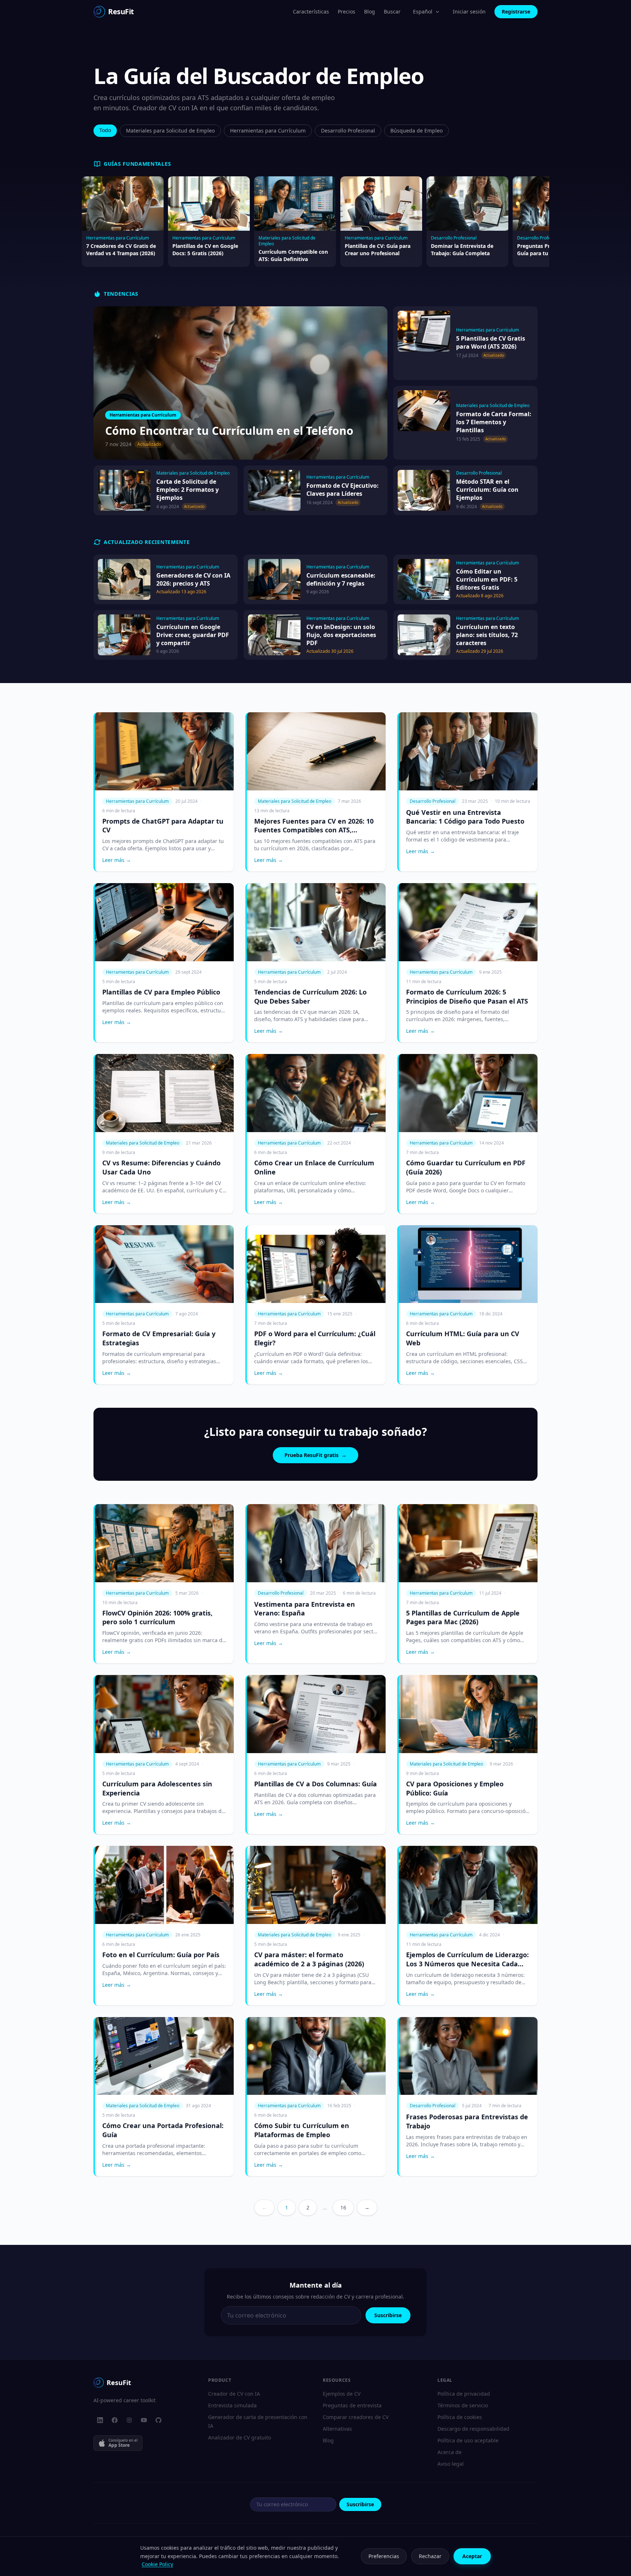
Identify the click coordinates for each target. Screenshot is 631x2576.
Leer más (117, 860)
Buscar (392, 11)
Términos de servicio (463, 2405)
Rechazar (430, 2556)
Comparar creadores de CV (356, 2417)
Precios (347, 11)
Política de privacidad (464, 2394)
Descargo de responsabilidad (473, 2429)
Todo (105, 130)
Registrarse (516, 11)
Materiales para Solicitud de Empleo (170, 131)
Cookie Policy (157, 2564)
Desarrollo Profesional (348, 131)
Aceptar (472, 2556)
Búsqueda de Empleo (416, 131)
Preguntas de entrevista (352, 2405)
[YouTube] (144, 2420)
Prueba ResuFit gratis (315, 1455)
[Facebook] (115, 2420)
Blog (370, 11)
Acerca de (450, 2452)
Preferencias (384, 2556)
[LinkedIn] (100, 2420)
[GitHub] (158, 2420)
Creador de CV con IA (234, 2394)
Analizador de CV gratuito (240, 2437)
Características (311, 11)
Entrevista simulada (232, 2405)
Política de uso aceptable (468, 2440)
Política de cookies (460, 2417)
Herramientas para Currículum (268, 131)
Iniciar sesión (469, 11)
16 (343, 2207)
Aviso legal (451, 2464)
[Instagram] (129, 2420)
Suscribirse (388, 2315)
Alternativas (337, 2429)
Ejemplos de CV (342, 2394)
